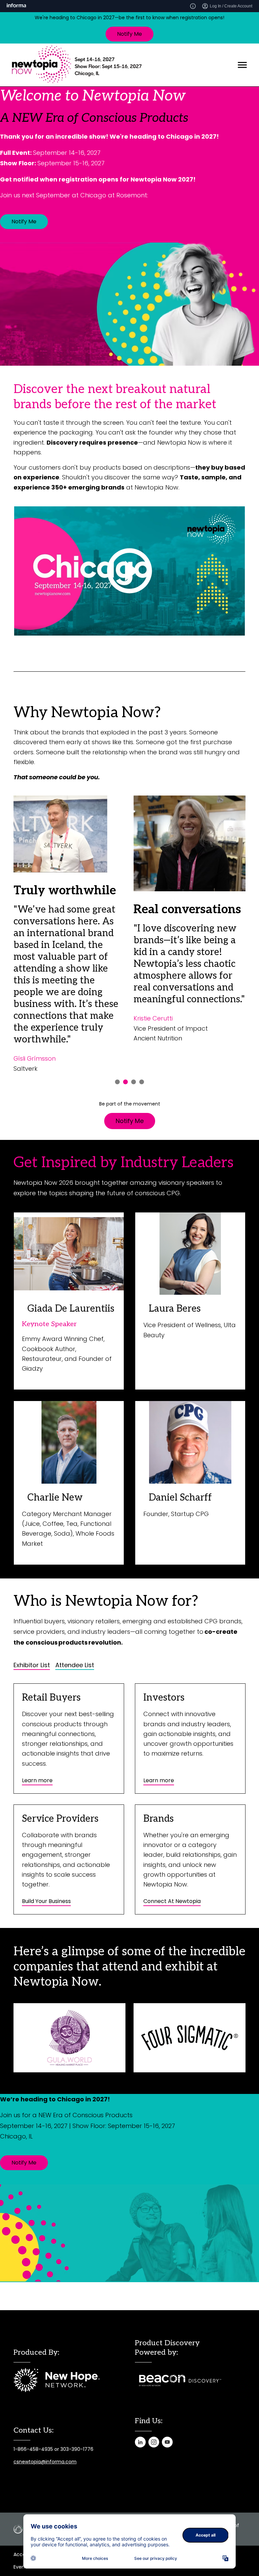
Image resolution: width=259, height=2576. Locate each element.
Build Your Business (46, 1901)
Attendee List (75, 1665)
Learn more (37, 1780)
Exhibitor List (32, 1665)
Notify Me (129, 34)
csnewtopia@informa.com (45, 2462)
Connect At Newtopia (172, 1901)
